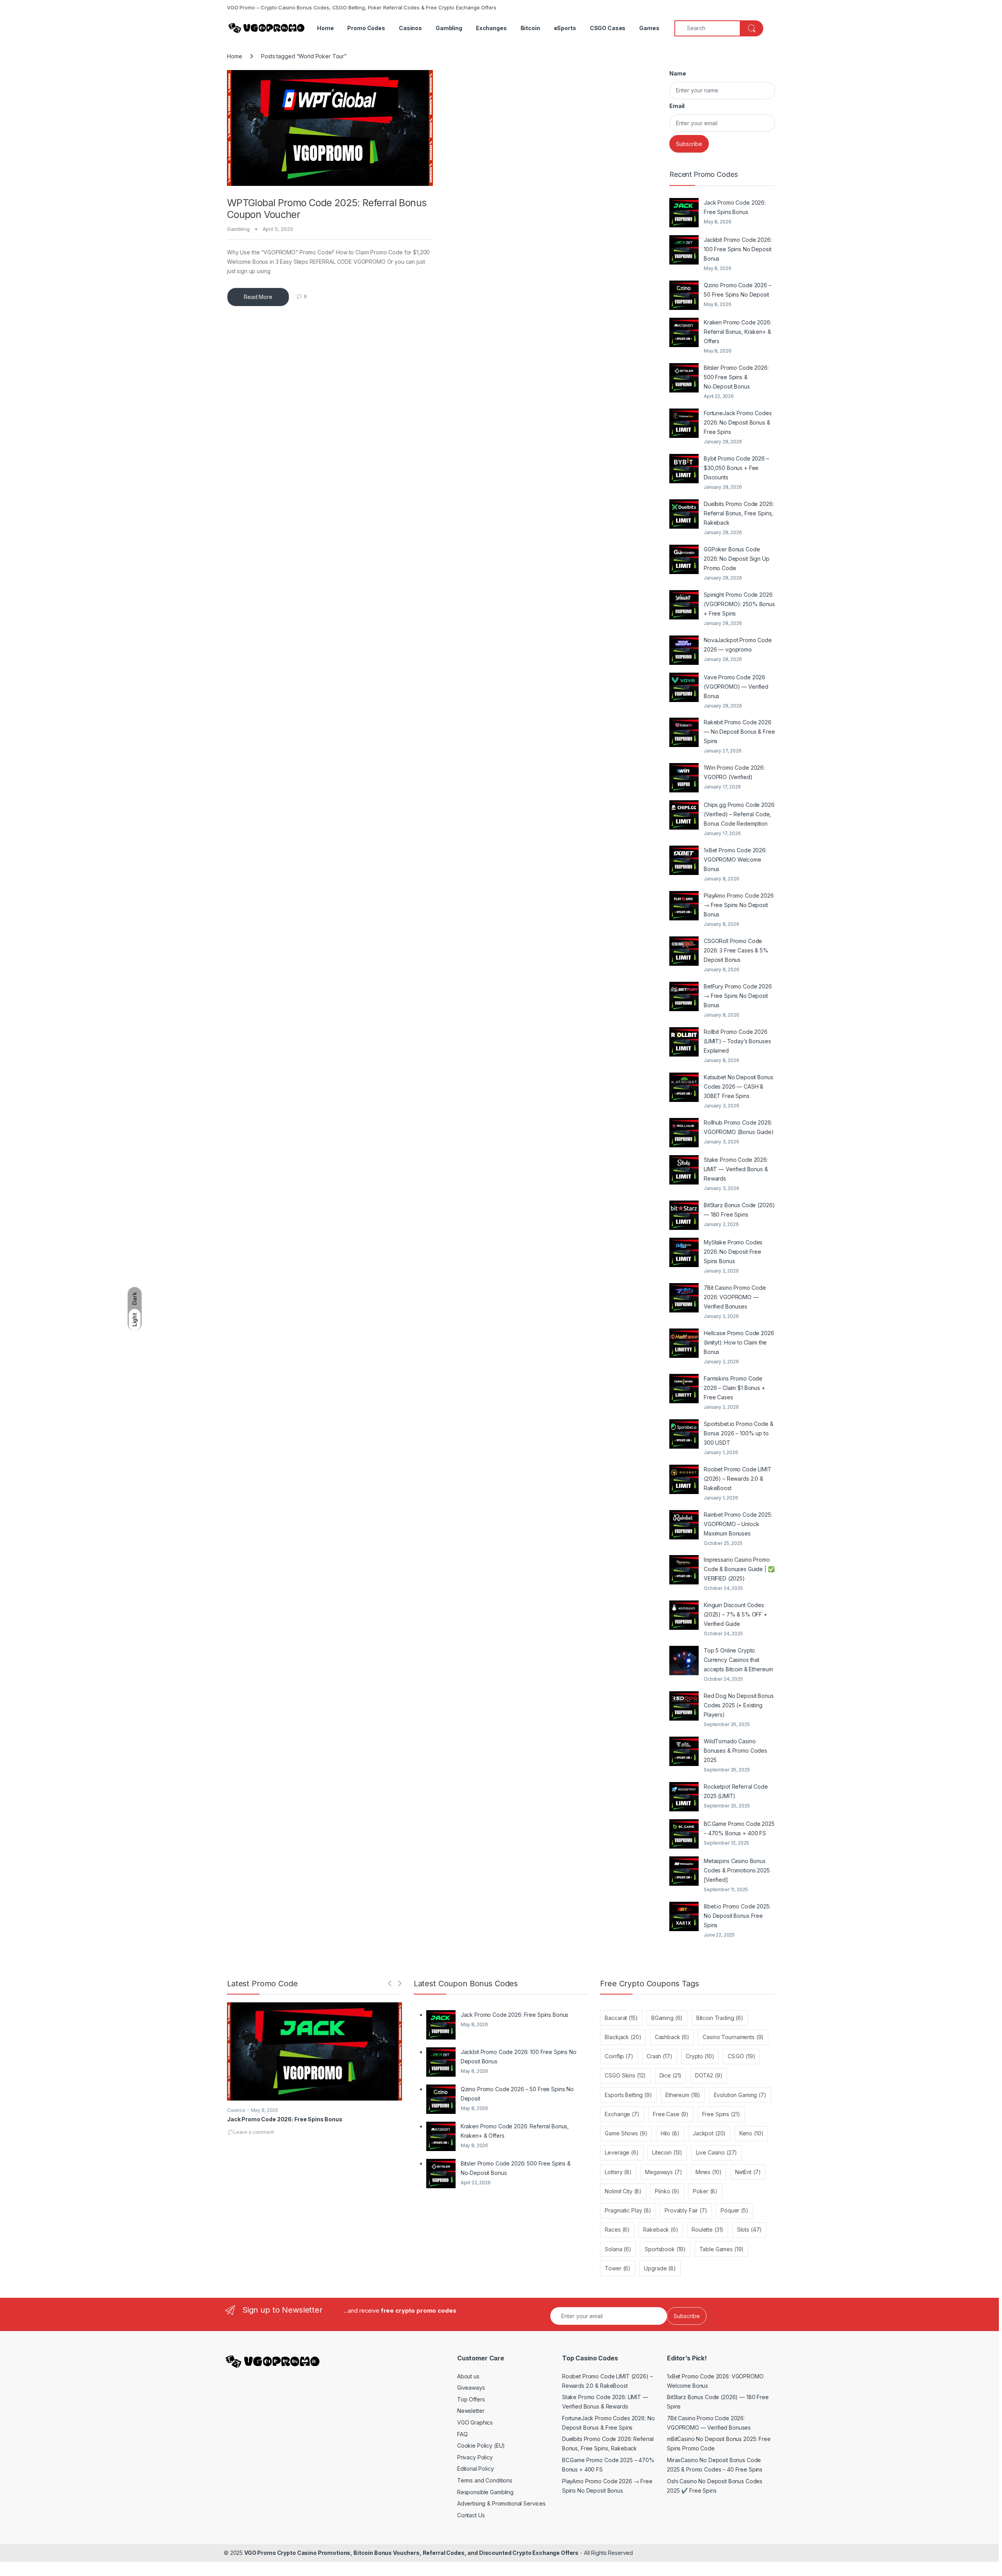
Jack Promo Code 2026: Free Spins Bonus (735, 207)
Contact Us (471, 2515)
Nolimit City (623, 2191)
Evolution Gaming (740, 2095)
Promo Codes (366, 28)
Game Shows (626, 2133)
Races (617, 2229)
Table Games (722, 2249)
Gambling (449, 28)
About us (468, 2376)
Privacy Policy (475, 2457)
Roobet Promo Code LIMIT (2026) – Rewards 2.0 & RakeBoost (738, 1479)
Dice (671, 2075)
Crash (660, 2056)
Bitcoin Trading (720, 2018)
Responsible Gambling (485, 2492)
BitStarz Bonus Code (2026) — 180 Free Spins (739, 1210)
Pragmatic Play (628, 2210)
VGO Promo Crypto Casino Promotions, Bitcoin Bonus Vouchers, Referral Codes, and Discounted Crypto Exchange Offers (411, 2553)
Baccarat (621, 2018)
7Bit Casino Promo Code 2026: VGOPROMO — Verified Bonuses (735, 1297)
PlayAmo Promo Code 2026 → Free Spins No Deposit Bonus (739, 905)
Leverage (622, 2152)
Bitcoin (530, 28)
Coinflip (619, 2056)
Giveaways (471, 2388)
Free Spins (721, 2114)
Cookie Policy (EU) (481, 2445)
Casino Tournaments (733, 2037)
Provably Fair (686, 2210)
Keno (751, 2133)
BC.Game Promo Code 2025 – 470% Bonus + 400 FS (739, 1828)
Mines (709, 2172)
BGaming (667, 2018)
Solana (618, 2249)
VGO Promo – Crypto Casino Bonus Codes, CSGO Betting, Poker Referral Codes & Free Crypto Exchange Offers (362, 7)
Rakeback (660, 2229)
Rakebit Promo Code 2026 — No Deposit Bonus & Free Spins (739, 732)
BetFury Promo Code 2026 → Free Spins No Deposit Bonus (738, 996)
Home (325, 28)
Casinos (410, 28)
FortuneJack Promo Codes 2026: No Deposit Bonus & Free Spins (738, 422)
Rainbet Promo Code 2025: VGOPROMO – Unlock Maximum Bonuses (738, 1524)
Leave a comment (254, 2132)
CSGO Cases (608, 28)
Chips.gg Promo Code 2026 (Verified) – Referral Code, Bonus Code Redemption (739, 814)
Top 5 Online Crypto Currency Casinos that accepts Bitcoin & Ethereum (738, 1660)
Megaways (663, 2172)
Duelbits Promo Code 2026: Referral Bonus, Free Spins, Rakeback (739, 513)
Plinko (667, 2191)
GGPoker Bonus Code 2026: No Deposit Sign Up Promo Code (737, 559)
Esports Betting (628, 2095)
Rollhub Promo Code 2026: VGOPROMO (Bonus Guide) (739, 1127)
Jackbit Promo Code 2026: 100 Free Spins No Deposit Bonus (738, 249)
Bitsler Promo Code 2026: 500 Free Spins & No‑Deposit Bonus (736, 377)
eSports (565, 28)
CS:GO (742, 2056)
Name (678, 73)
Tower (618, 2268)
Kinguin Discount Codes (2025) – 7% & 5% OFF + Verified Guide (735, 1614)
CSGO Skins (625, 2075)
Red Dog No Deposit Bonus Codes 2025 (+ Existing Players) (739, 1705)
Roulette (707, 2229)
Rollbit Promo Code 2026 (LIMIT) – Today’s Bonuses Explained (737, 1041)
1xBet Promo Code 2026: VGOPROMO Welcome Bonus (735, 860)
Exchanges (491, 28)
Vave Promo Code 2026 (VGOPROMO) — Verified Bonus (736, 687)
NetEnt (748, 2172)
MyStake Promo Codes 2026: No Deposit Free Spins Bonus (733, 1252)
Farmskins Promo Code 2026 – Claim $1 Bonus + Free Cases (734, 1388)
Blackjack (623, 2037)
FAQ (462, 2434)
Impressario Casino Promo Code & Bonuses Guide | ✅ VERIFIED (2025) (739, 1569)
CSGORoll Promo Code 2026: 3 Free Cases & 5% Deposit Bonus (736, 950)
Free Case (671, 2114)
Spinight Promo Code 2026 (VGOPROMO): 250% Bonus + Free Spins (739, 604)
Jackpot (709, 2133)
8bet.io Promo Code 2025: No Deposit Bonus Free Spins (737, 1916)
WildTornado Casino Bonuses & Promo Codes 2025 (735, 1751)
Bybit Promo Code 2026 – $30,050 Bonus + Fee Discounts (736, 468)
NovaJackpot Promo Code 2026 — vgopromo (738, 645)
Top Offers (471, 2399)
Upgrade (660, 2268)
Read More (258, 297)
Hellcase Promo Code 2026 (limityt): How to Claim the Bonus (739, 1342)
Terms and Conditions (485, 2480)
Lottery (618, 2172)
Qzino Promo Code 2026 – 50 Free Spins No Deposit (738, 290)
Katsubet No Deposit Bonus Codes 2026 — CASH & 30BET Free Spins (739, 1086)
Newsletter (471, 2411)
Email (677, 106)
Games (649, 28)
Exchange (622, 2114)
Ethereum (683, 2095)
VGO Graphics (475, 2422)
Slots (750, 2229)
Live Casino (717, 2152)
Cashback (672, 2037)
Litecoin (667, 2152)
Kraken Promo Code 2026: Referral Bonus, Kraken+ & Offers (738, 332)
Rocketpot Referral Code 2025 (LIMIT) (736, 1791)
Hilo (670, 2133)
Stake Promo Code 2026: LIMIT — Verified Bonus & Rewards (736, 1169)
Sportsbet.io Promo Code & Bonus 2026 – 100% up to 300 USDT (739, 1433)
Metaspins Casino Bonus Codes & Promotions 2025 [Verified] (737, 1870)
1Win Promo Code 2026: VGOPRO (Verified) (734, 772)
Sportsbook (665, 2249)
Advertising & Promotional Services (501, 2503)
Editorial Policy (476, 2469)
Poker (705, 2191)
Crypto (700, 2056)
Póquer (734, 2210)
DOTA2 (709, 2075)
